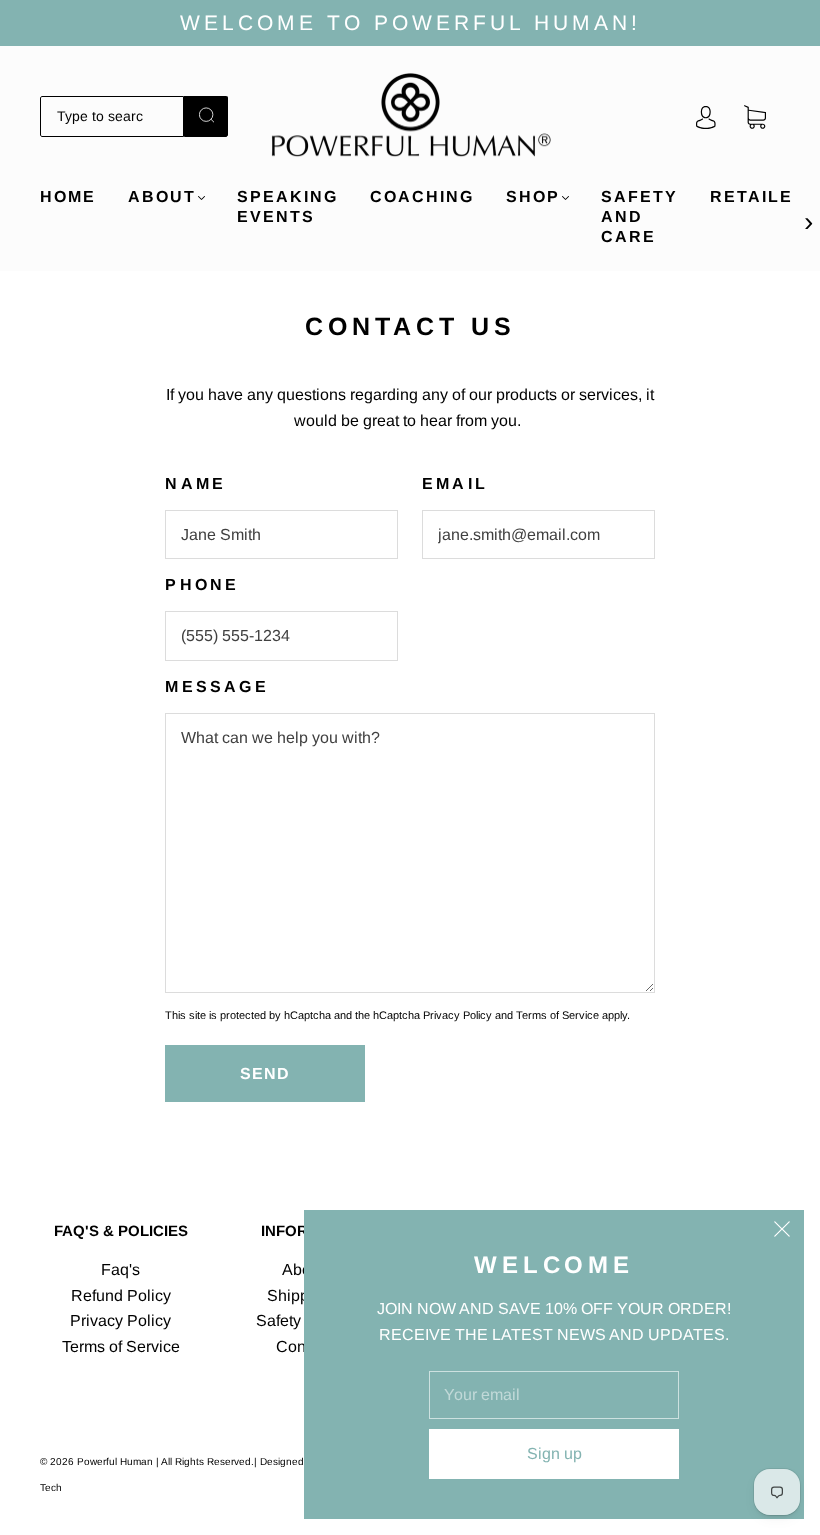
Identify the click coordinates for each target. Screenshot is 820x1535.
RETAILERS (765, 196)
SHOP (533, 196)
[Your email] (554, 1395)
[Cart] (755, 116)
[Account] (706, 116)
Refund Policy (121, 1295)
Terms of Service (557, 1015)
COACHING (422, 196)
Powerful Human (115, 1461)
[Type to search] (112, 116)
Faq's (120, 1269)
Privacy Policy (457, 1015)
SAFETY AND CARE (639, 216)
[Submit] (206, 115)
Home (68, 196)
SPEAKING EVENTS (287, 206)
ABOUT (162, 196)
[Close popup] (782, 1232)
